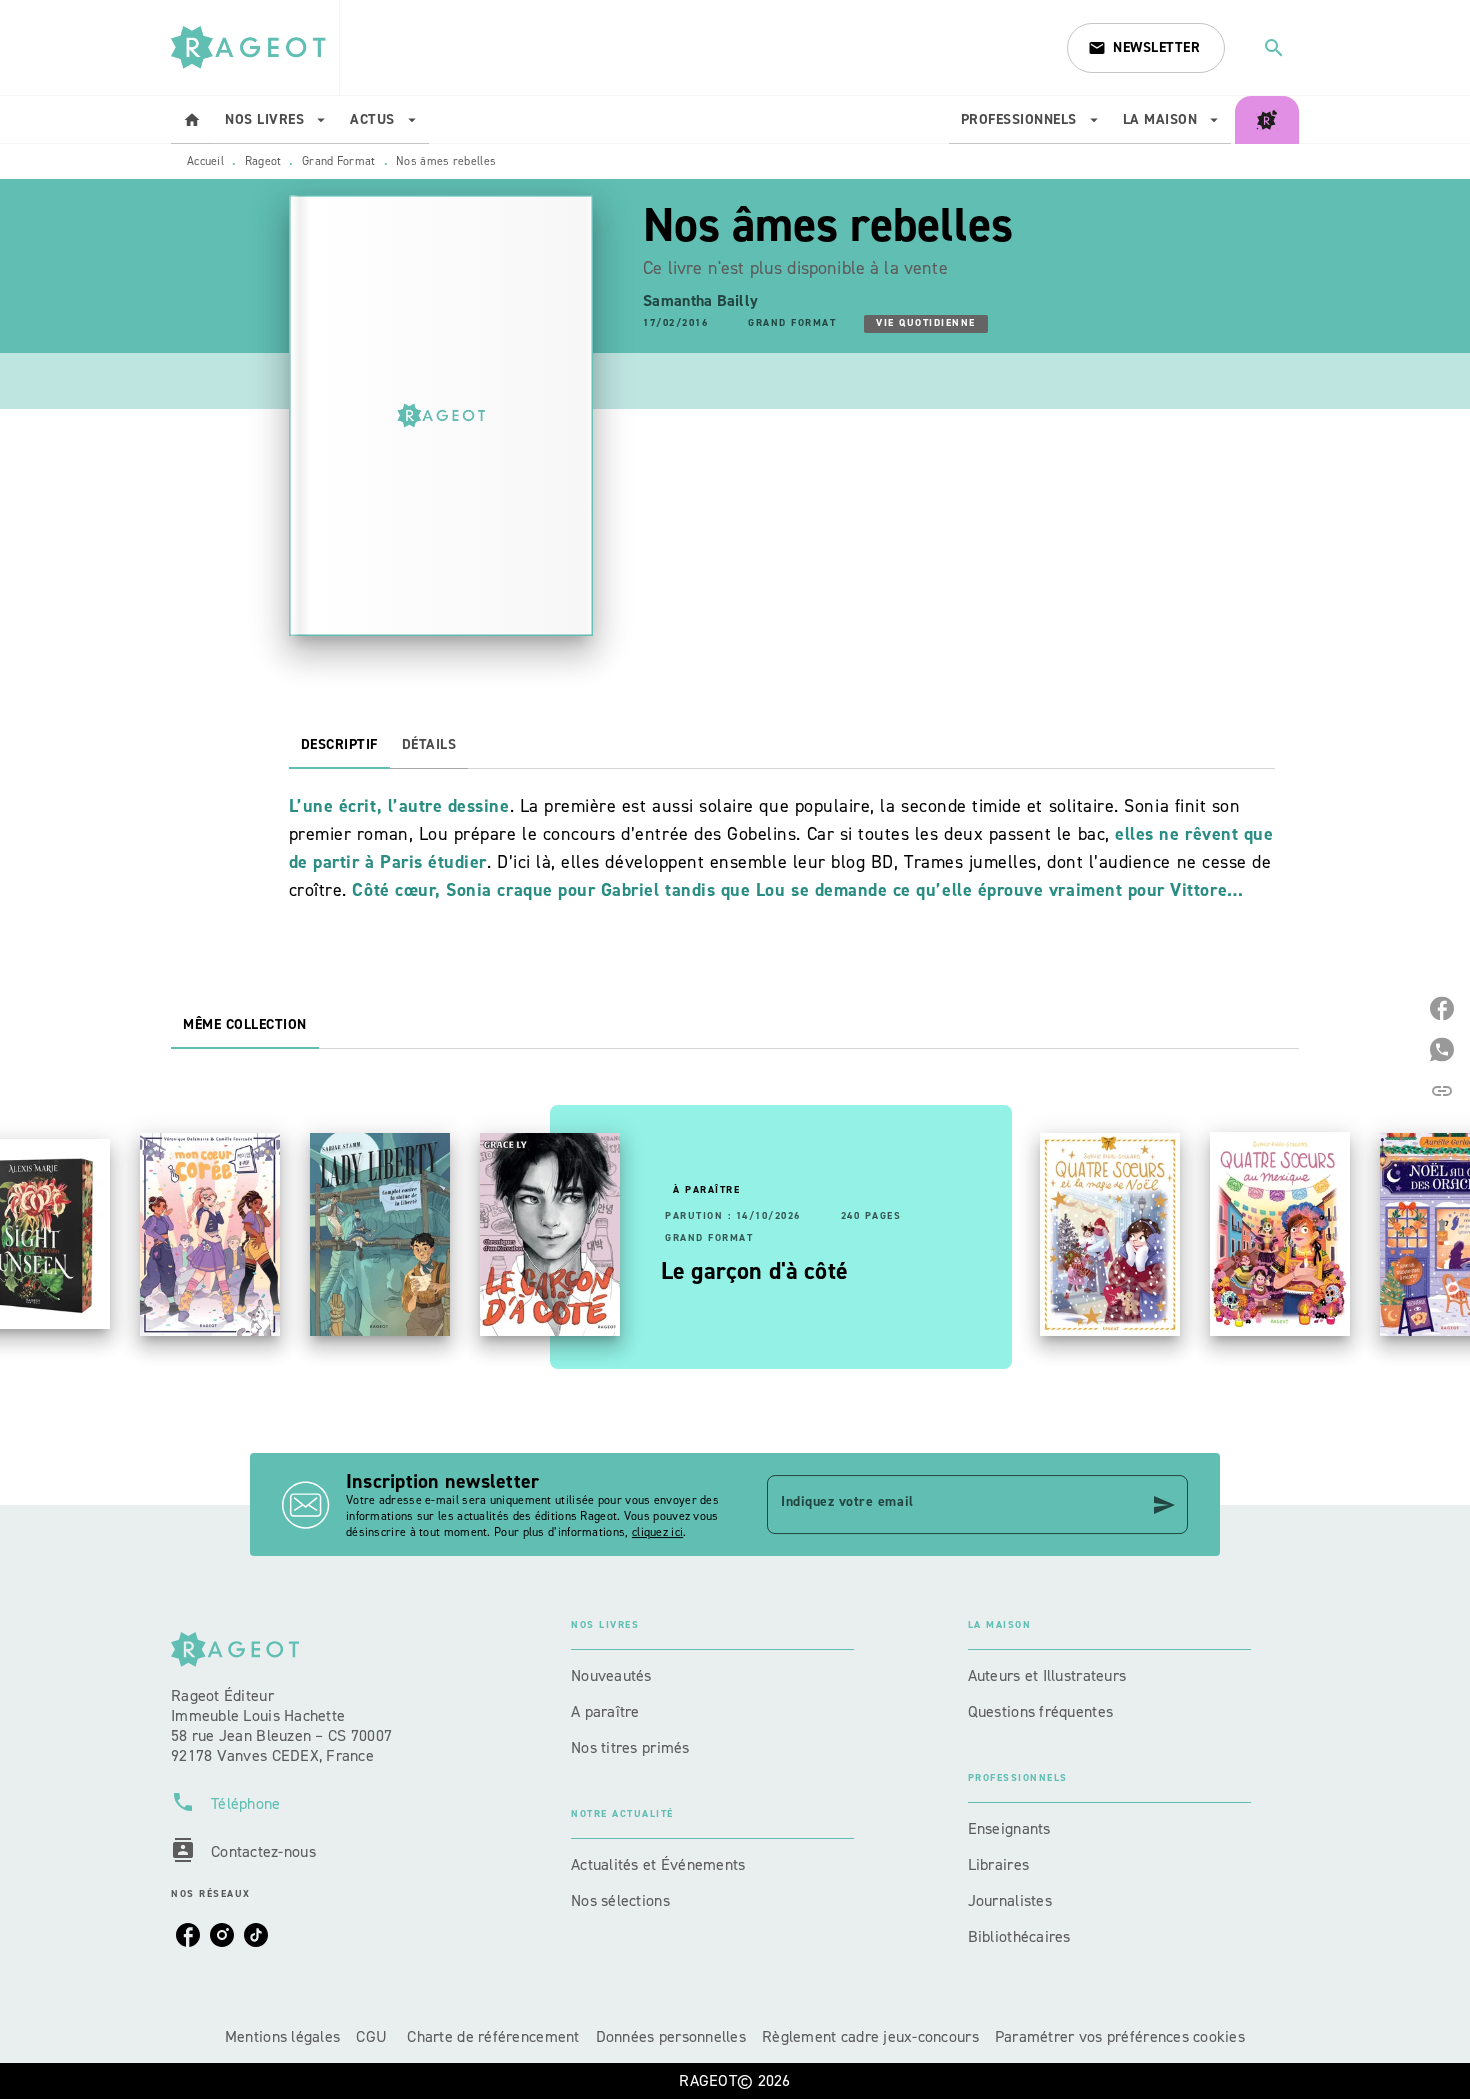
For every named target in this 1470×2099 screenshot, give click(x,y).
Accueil (205, 161)
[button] (1146, 48)
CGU (373, 2036)
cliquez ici (657, 1532)
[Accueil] (255, 47)
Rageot (263, 161)
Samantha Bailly (700, 300)
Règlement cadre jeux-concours (870, 2036)
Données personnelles (671, 2036)
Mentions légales (282, 2036)
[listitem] (188, 1935)
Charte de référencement (493, 2036)
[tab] (192, 120)
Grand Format (339, 161)
